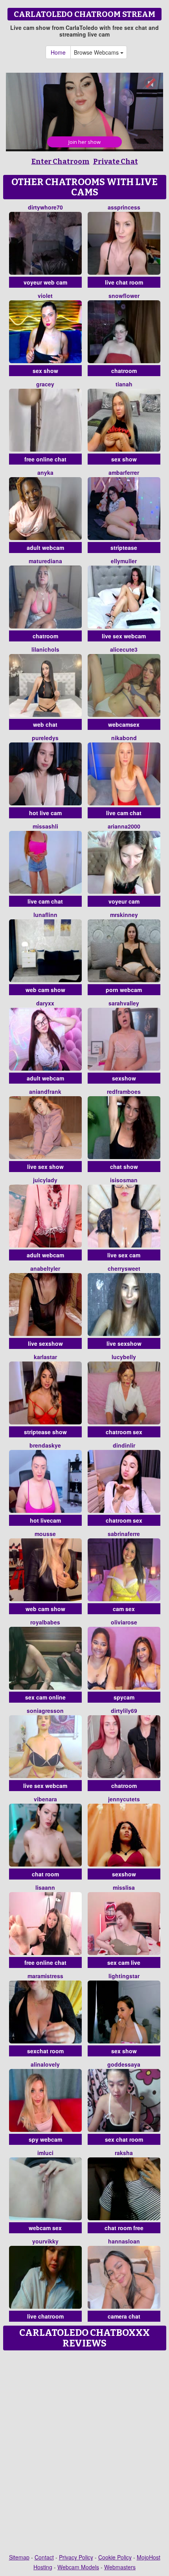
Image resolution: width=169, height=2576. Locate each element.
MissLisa (124, 1887)
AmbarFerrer (124, 472)
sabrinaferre (124, 1534)
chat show (124, 1167)
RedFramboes (124, 1091)
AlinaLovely (45, 2064)
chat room (45, 1874)
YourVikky (45, 2241)
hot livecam (45, 1520)
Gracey (45, 384)
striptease (124, 548)
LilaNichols (45, 649)
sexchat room (45, 2051)
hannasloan (124, 2241)
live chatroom (45, 2316)
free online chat (45, 459)
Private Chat (116, 162)
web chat (45, 724)
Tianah (124, 384)
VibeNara (45, 1799)
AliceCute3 (124, 649)
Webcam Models (78, 2567)
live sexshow (45, 1343)
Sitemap (19, 2557)
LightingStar (124, 1976)
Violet (45, 296)
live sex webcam (124, 636)
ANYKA (45, 472)
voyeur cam (124, 901)
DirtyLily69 (124, 1711)
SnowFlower (124, 296)
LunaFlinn (45, 915)
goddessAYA (124, 2064)
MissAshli (45, 826)
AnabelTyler (45, 1268)
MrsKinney (124, 915)
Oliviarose (124, 1622)
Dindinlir (124, 1445)
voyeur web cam (45, 282)
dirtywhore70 (45, 207)
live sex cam (124, 1255)
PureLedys (45, 738)
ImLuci (45, 2153)
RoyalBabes (45, 1622)
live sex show (45, 1167)
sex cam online (45, 1697)
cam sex (124, 1609)
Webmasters (120, 2567)
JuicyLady (45, 1180)
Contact (44, 2557)
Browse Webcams (97, 52)
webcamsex (124, 724)
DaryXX (45, 1003)
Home (58, 52)
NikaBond (124, 738)
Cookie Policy (115, 2557)
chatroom (124, 371)
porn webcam (124, 990)
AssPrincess (124, 207)
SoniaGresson (45, 1711)
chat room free (124, 2228)
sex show (45, 371)
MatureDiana (45, 561)
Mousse (45, 1534)
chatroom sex (124, 1432)
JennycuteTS (124, 1799)
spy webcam (45, 2139)
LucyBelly (124, 1357)
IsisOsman (124, 1180)
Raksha (124, 2153)
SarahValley (124, 1003)
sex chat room (124, 2139)
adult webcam (45, 548)
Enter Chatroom (61, 162)
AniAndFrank (45, 1091)
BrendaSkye (45, 1445)
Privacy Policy (76, 2557)
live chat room (124, 282)
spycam (124, 1697)
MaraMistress (45, 1976)
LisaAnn (45, 1887)
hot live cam (45, 813)
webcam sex (45, 2228)
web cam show (45, 990)
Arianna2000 (124, 826)
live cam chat (124, 813)
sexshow (124, 1078)
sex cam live (124, 1962)
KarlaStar (45, 1357)
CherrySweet (124, 1268)
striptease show (45, 1432)
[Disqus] (84, 2453)
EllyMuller (124, 561)
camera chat (124, 2316)
